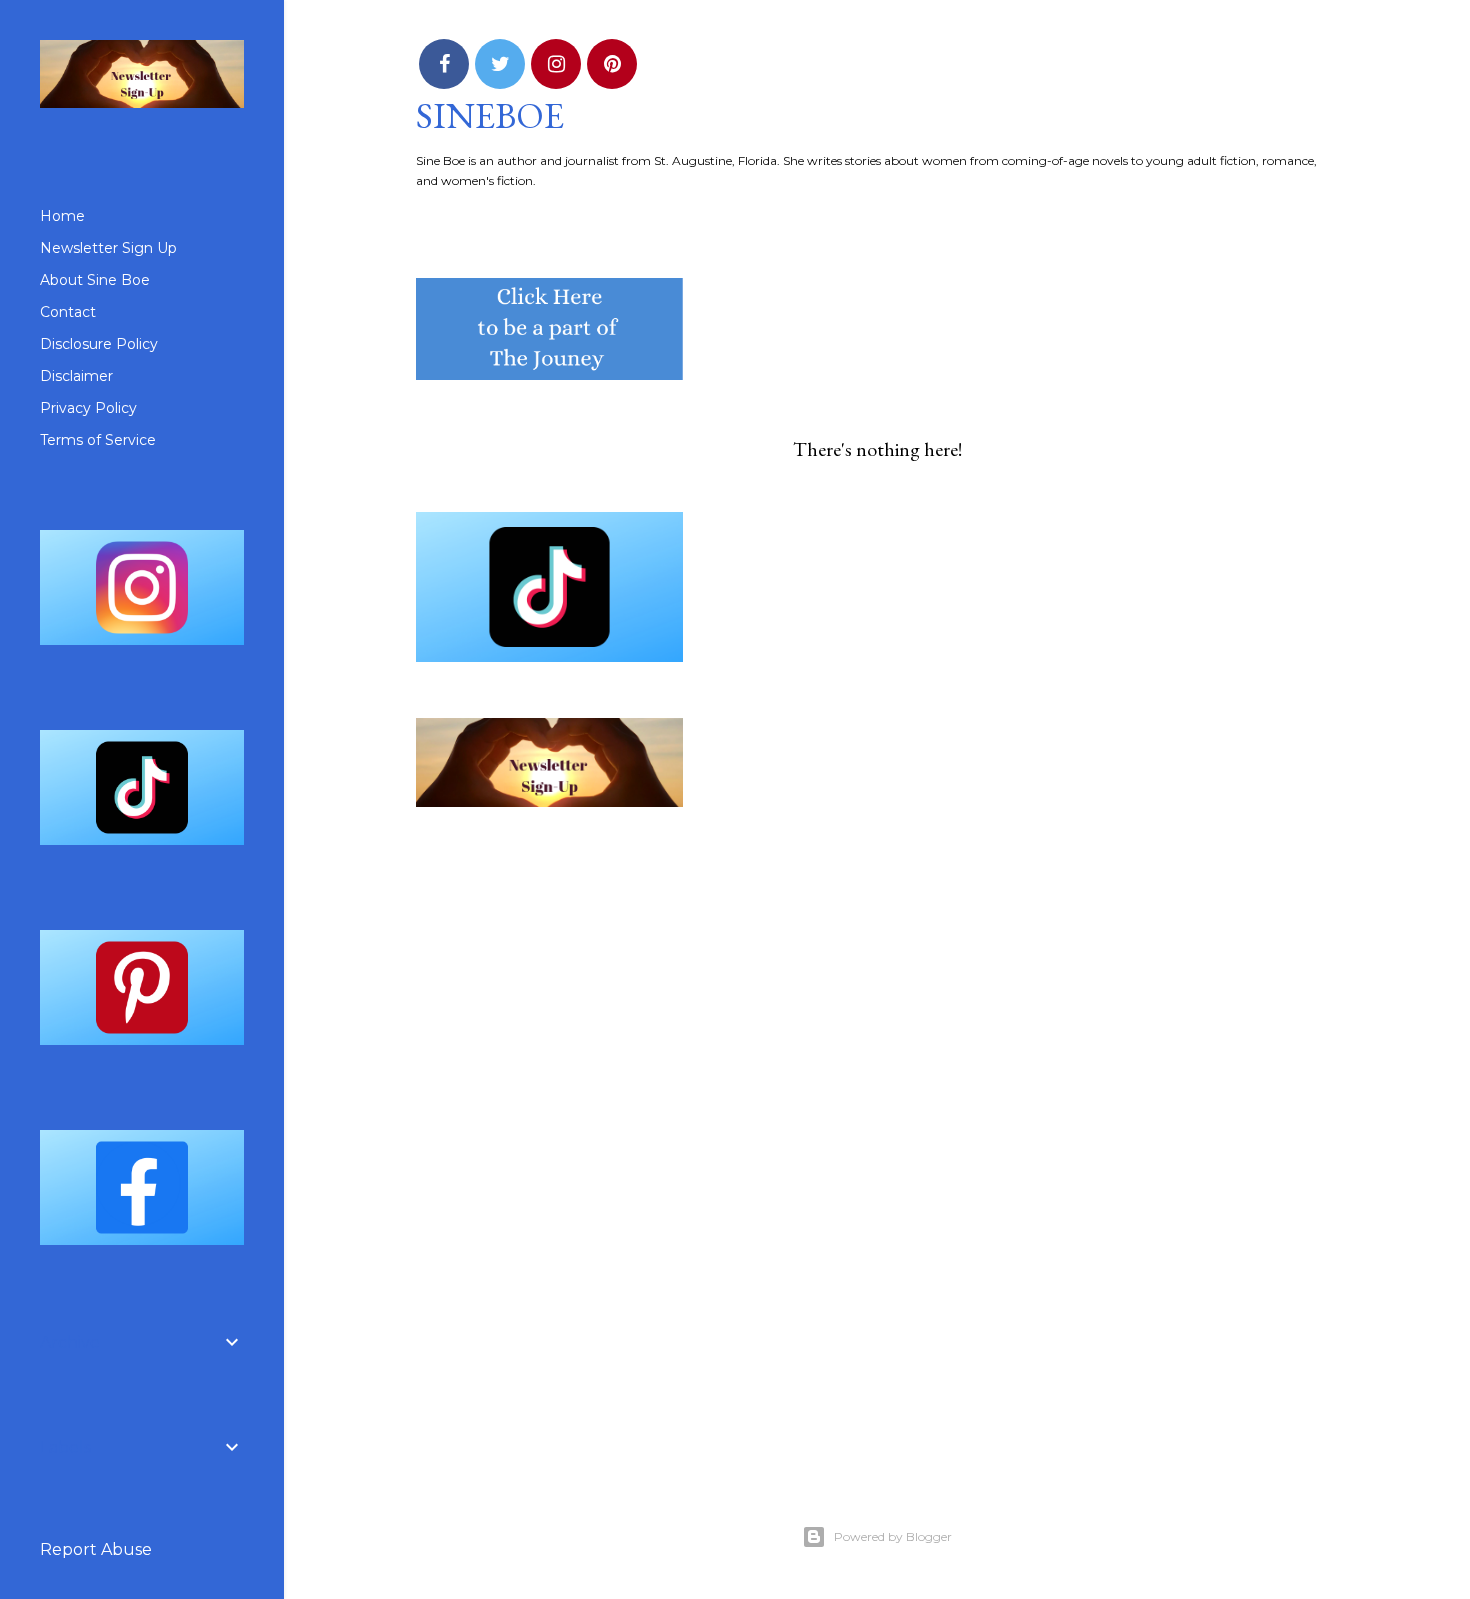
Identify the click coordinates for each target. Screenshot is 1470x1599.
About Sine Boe (95, 280)
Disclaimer (76, 376)
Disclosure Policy (99, 344)
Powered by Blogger (893, 1536)
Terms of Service (98, 440)
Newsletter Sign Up (108, 248)
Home (62, 216)
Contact (68, 312)
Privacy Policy (88, 408)
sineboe (490, 115)
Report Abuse (96, 1549)
